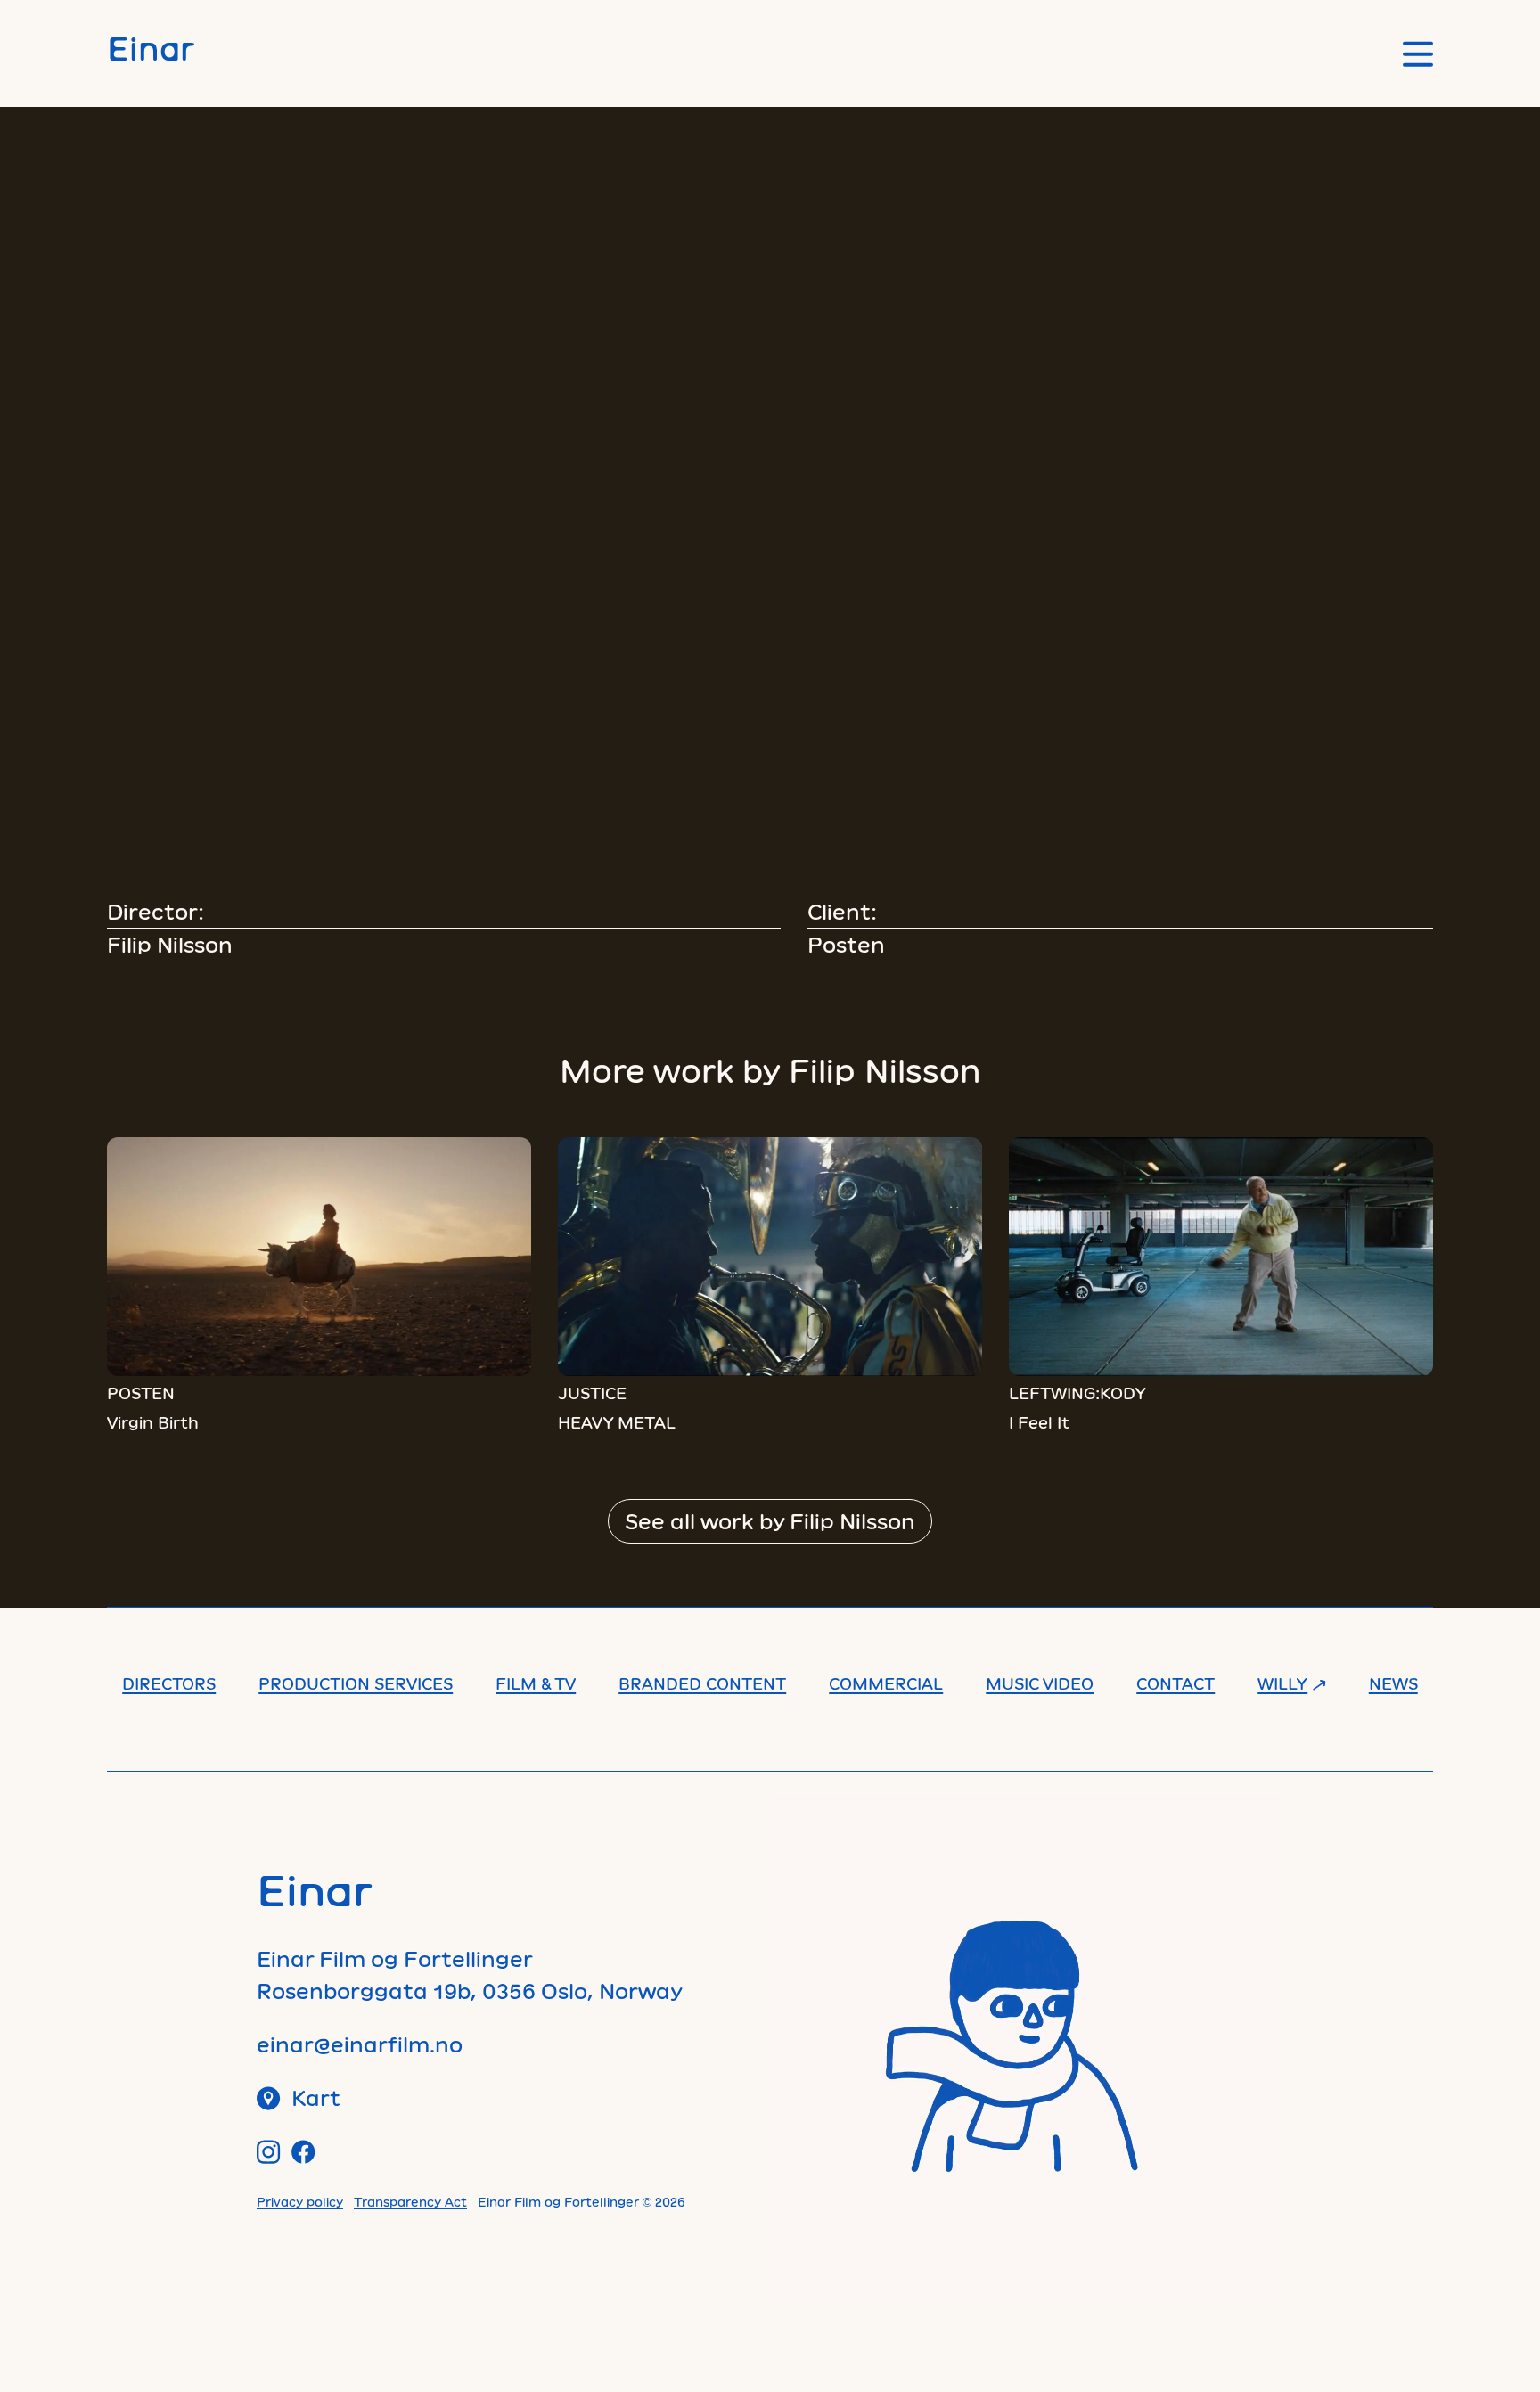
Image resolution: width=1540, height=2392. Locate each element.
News (1393, 1683)
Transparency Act (410, 2202)
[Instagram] (269, 2152)
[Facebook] (303, 2152)
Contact (1175, 1683)
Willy (1282, 1683)
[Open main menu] (1418, 54)
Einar (151, 48)
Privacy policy (300, 2202)
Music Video (1040, 1683)
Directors (169, 1683)
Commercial (886, 1683)
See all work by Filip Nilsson (770, 1521)
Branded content (702, 1683)
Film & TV (536, 1683)
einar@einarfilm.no (360, 2044)
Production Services (356, 1683)
